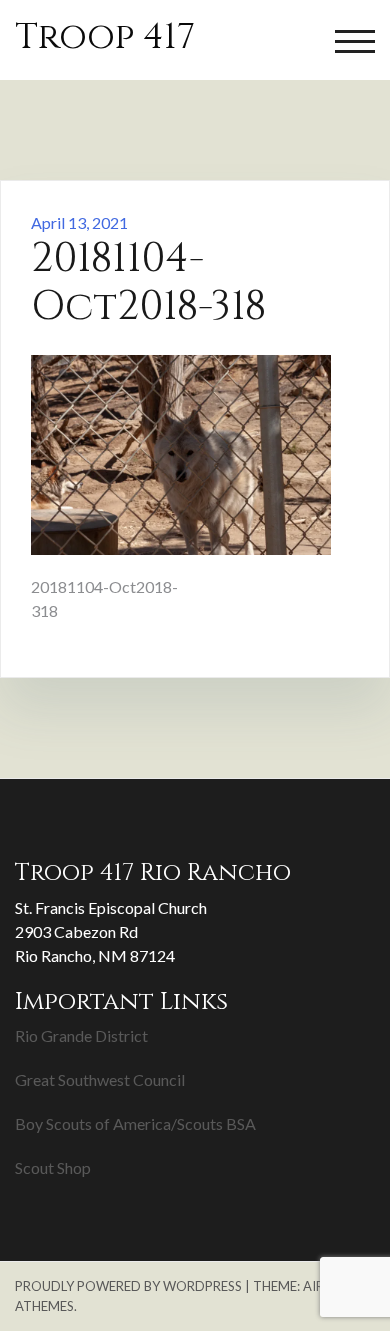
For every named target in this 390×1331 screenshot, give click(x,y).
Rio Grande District (81, 1035)
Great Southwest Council (100, 1079)
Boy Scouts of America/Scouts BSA (135, 1123)
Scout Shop (53, 1167)
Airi (315, 1286)
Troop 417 (105, 37)
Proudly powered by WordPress (128, 1286)
